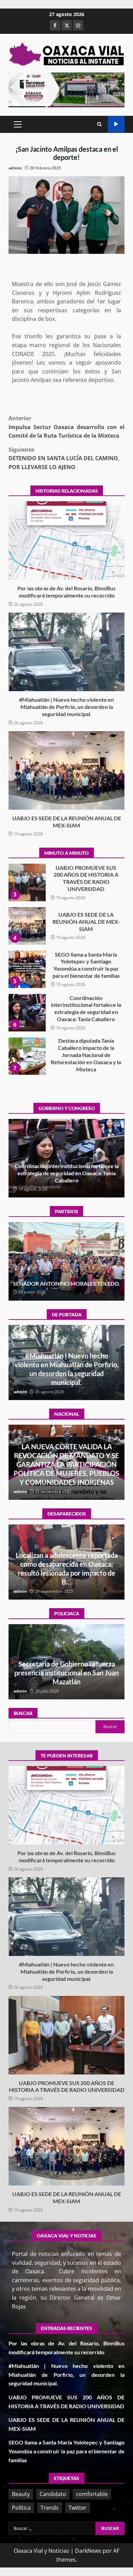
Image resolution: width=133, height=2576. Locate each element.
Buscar (23, 1713)
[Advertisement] (66, 89)
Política (21, 2508)
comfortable (92, 2494)
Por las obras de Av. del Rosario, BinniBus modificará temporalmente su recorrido (66, 540)
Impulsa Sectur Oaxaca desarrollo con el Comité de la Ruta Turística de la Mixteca (66, 427)
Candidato (53, 2494)
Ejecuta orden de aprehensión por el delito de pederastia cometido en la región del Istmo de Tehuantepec (67, 1673)
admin (15, 168)
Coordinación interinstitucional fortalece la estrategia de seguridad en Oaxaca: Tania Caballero (27, 969)
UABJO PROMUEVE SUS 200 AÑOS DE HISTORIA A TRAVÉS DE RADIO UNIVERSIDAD (66, 2035)
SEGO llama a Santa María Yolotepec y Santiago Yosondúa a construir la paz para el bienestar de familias (27, 926)
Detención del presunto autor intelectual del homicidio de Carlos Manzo (66, 1473)
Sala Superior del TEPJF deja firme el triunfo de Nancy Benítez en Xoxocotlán (66, 1280)
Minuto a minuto (116, 124)
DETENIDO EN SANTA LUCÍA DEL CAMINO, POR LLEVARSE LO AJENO (64, 458)
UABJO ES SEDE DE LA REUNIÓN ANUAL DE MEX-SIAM (66, 770)
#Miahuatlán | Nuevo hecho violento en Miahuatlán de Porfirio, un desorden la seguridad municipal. (66, 652)
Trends (50, 2508)
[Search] (99, 124)
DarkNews (88, 2551)
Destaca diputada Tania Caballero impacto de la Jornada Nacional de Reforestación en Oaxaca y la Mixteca (27, 1013)
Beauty (21, 2494)
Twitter (78, 2508)
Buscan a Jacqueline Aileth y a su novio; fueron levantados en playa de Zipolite (67, 1573)
